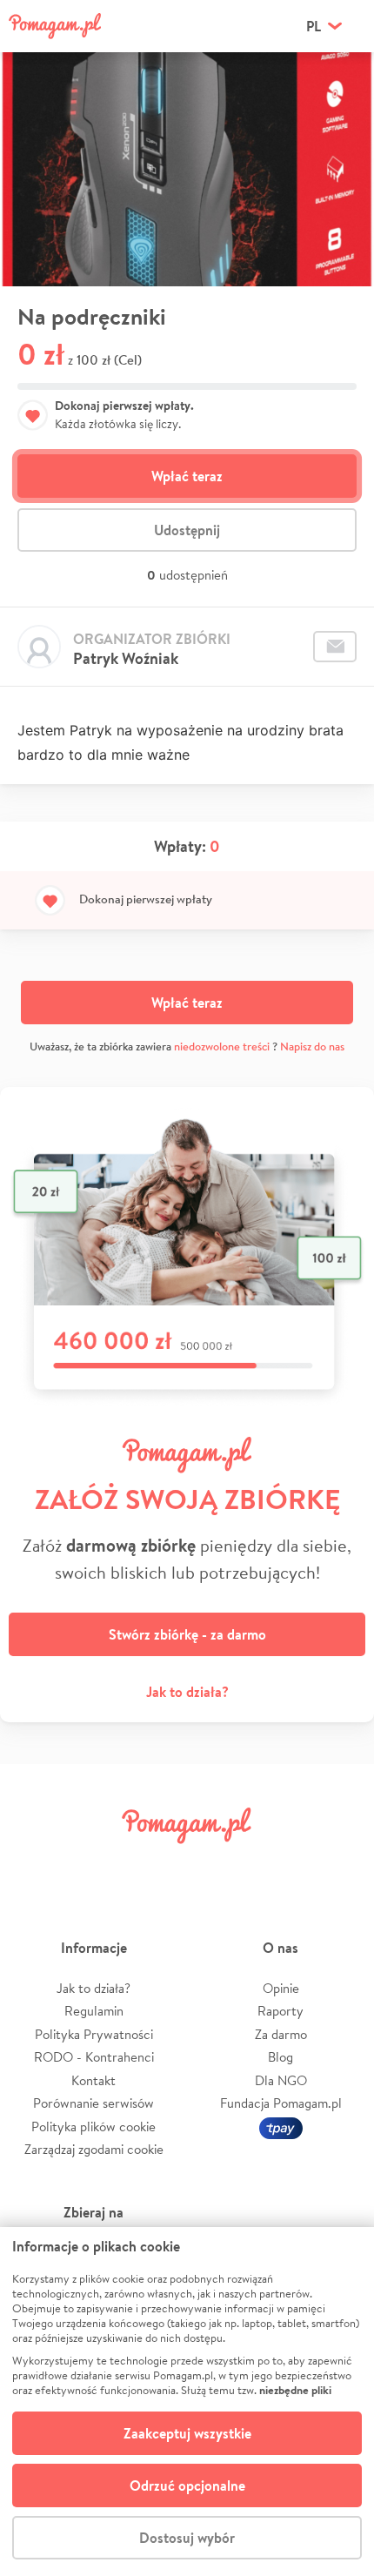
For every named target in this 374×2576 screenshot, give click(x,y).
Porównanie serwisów (93, 2103)
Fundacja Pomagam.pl (281, 2103)
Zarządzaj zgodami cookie (94, 2149)
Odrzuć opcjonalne (187, 2485)
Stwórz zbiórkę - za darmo (187, 1634)
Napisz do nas (312, 1046)
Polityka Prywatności (94, 2034)
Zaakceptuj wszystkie (187, 2433)
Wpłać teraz (187, 476)
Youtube (337, 1865)
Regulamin (94, 2011)
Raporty (280, 2011)
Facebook (37, 1865)
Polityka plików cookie (93, 2127)
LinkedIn (217, 1865)
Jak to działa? (187, 1692)
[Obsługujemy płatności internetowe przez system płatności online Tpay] (281, 2127)
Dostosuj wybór (187, 2538)
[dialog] (187, 2402)
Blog (280, 2057)
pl (314, 26)
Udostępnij (187, 530)
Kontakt (93, 2080)
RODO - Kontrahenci (94, 2057)
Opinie (281, 1988)
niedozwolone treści (222, 1046)
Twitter (97, 1865)
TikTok (277, 1865)
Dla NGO (281, 2080)
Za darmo (281, 2034)
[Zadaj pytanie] (335, 647)
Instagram (157, 1865)
